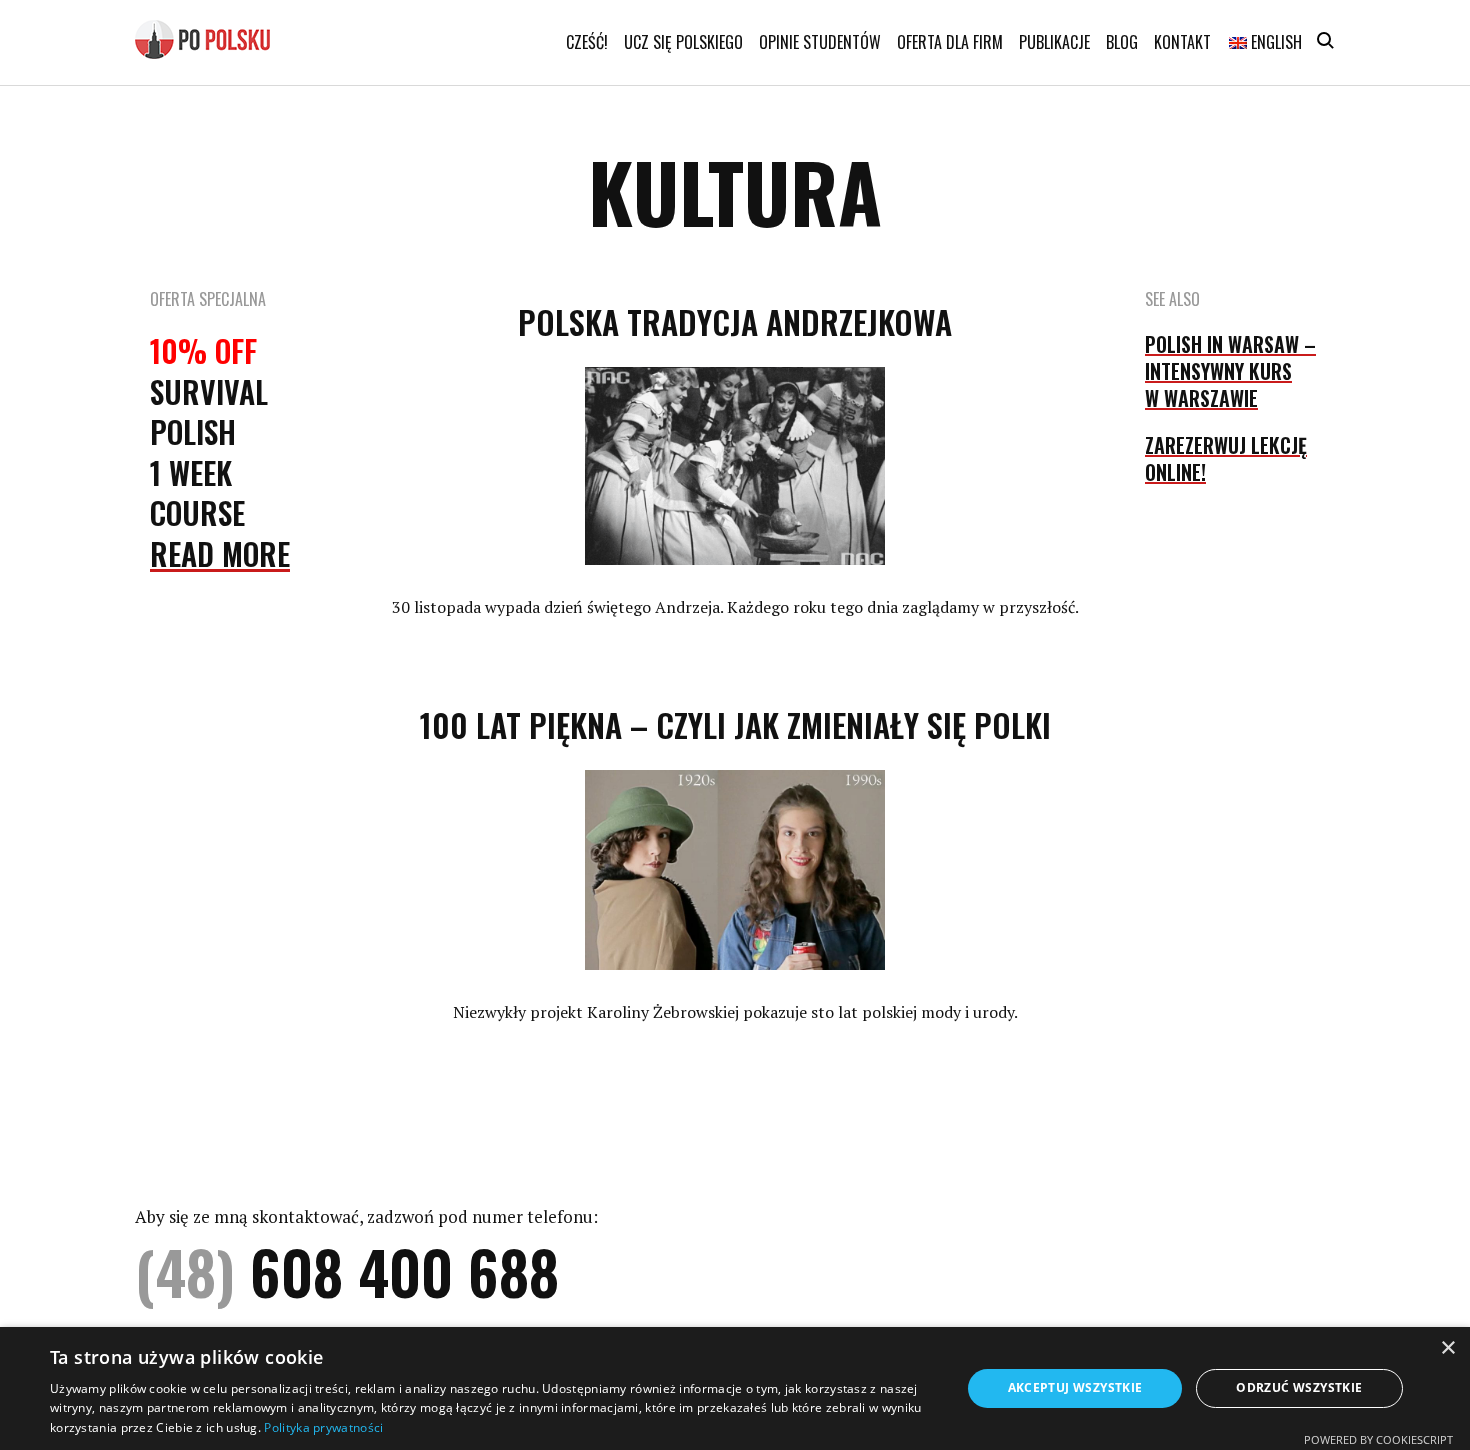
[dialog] (735, 1388)
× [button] (1447, 1348)
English (1274, 42)
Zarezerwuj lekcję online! (1226, 458)
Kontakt (1182, 42)
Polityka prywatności (323, 1427)
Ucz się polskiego (683, 42)
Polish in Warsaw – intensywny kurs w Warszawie (1230, 371)
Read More (220, 553)
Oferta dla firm (950, 42)
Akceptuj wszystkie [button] (1075, 1387)
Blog (1122, 42)
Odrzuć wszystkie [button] (1299, 1387)
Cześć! (587, 42)
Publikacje (1054, 42)
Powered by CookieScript (1378, 1439)
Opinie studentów (820, 42)
